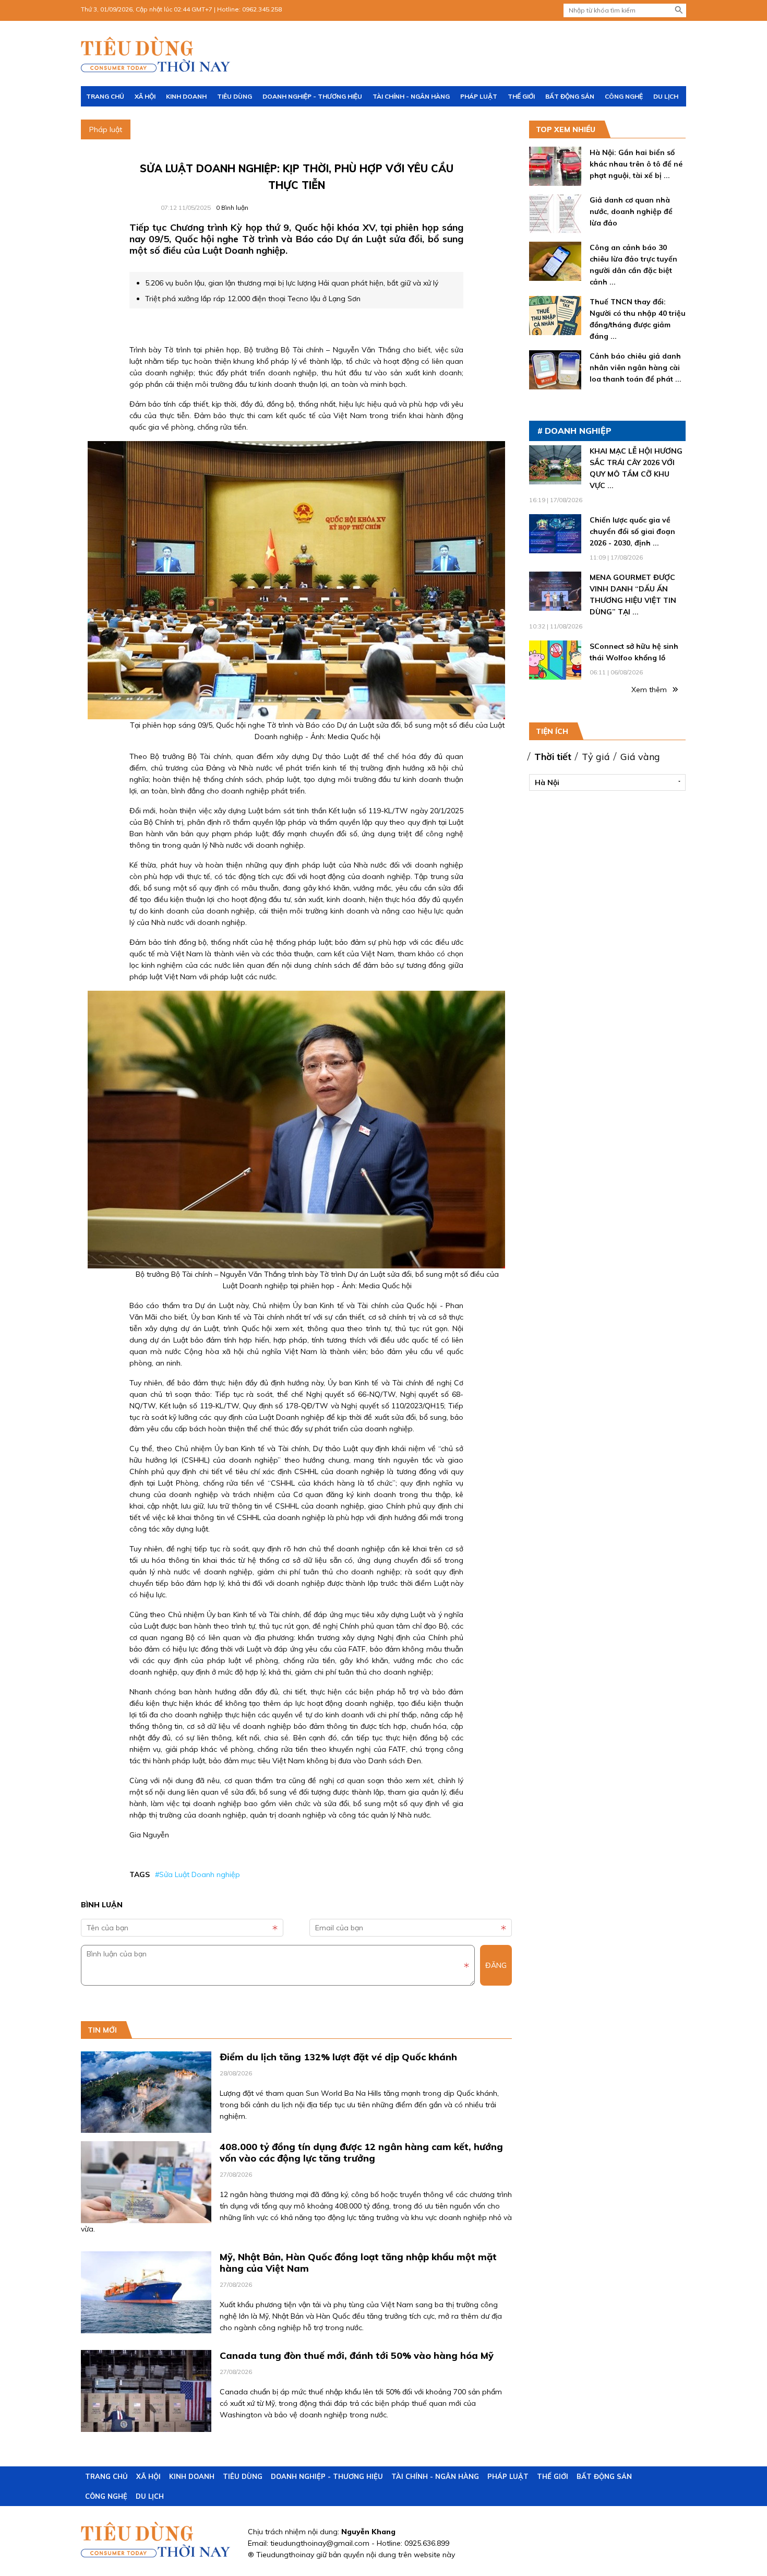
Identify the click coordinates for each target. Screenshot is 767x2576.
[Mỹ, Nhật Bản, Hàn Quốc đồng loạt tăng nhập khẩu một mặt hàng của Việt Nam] (146, 2328)
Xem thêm (650, 690)
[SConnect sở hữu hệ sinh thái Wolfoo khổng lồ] (555, 674)
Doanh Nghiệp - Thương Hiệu (312, 96)
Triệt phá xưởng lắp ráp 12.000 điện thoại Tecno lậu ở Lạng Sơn (253, 299)
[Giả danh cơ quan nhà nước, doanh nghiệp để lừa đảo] (555, 228)
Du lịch (666, 96)
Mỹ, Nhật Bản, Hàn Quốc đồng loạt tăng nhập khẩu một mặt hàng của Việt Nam (358, 2263)
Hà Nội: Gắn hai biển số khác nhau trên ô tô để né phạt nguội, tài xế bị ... (636, 164)
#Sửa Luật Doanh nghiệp (197, 1874)
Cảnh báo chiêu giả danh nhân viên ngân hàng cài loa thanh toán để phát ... (636, 367)
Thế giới (521, 96)
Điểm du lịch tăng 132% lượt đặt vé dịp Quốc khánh (338, 2057)
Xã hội (145, 96)
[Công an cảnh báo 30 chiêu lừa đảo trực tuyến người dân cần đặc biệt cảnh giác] (555, 275)
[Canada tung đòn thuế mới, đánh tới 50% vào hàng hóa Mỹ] (146, 2426)
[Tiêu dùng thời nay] (157, 55)
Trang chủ (105, 96)
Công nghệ (624, 96)
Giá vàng (640, 757)
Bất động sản (570, 96)
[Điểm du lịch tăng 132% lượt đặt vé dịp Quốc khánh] (146, 2127)
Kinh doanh (186, 96)
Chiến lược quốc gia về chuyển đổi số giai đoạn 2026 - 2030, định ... (632, 531)
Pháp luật (479, 96)
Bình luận (232, 207)
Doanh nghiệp (578, 431)
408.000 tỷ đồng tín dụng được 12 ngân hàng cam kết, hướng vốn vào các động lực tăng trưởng (361, 2152)
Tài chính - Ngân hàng (411, 96)
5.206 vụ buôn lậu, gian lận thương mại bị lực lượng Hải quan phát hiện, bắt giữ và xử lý (292, 283)
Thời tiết (553, 757)
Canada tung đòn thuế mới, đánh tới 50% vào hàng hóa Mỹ (357, 2355)
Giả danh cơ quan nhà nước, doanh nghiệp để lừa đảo (631, 211)
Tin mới (102, 2030)
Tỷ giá (596, 757)
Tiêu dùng (235, 96)
